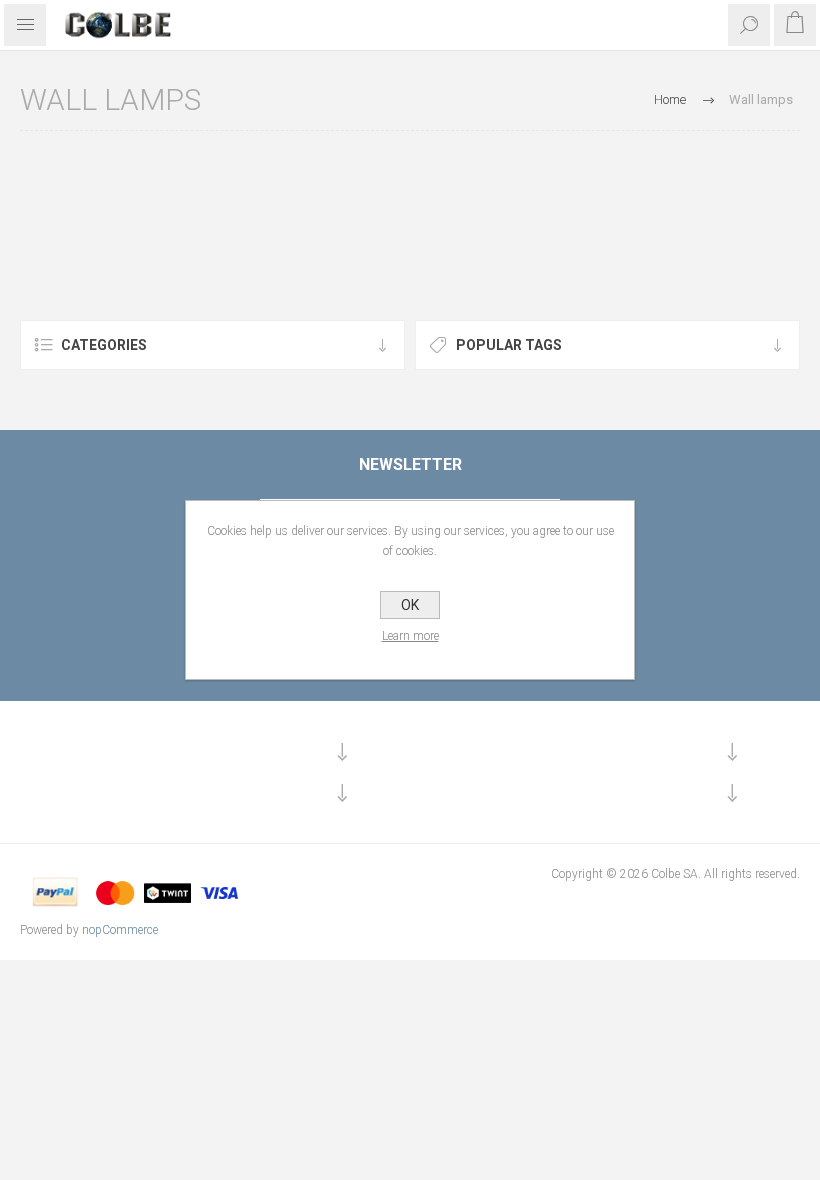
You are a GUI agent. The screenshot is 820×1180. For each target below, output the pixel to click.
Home (670, 99)
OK (410, 605)
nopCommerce (120, 930)
